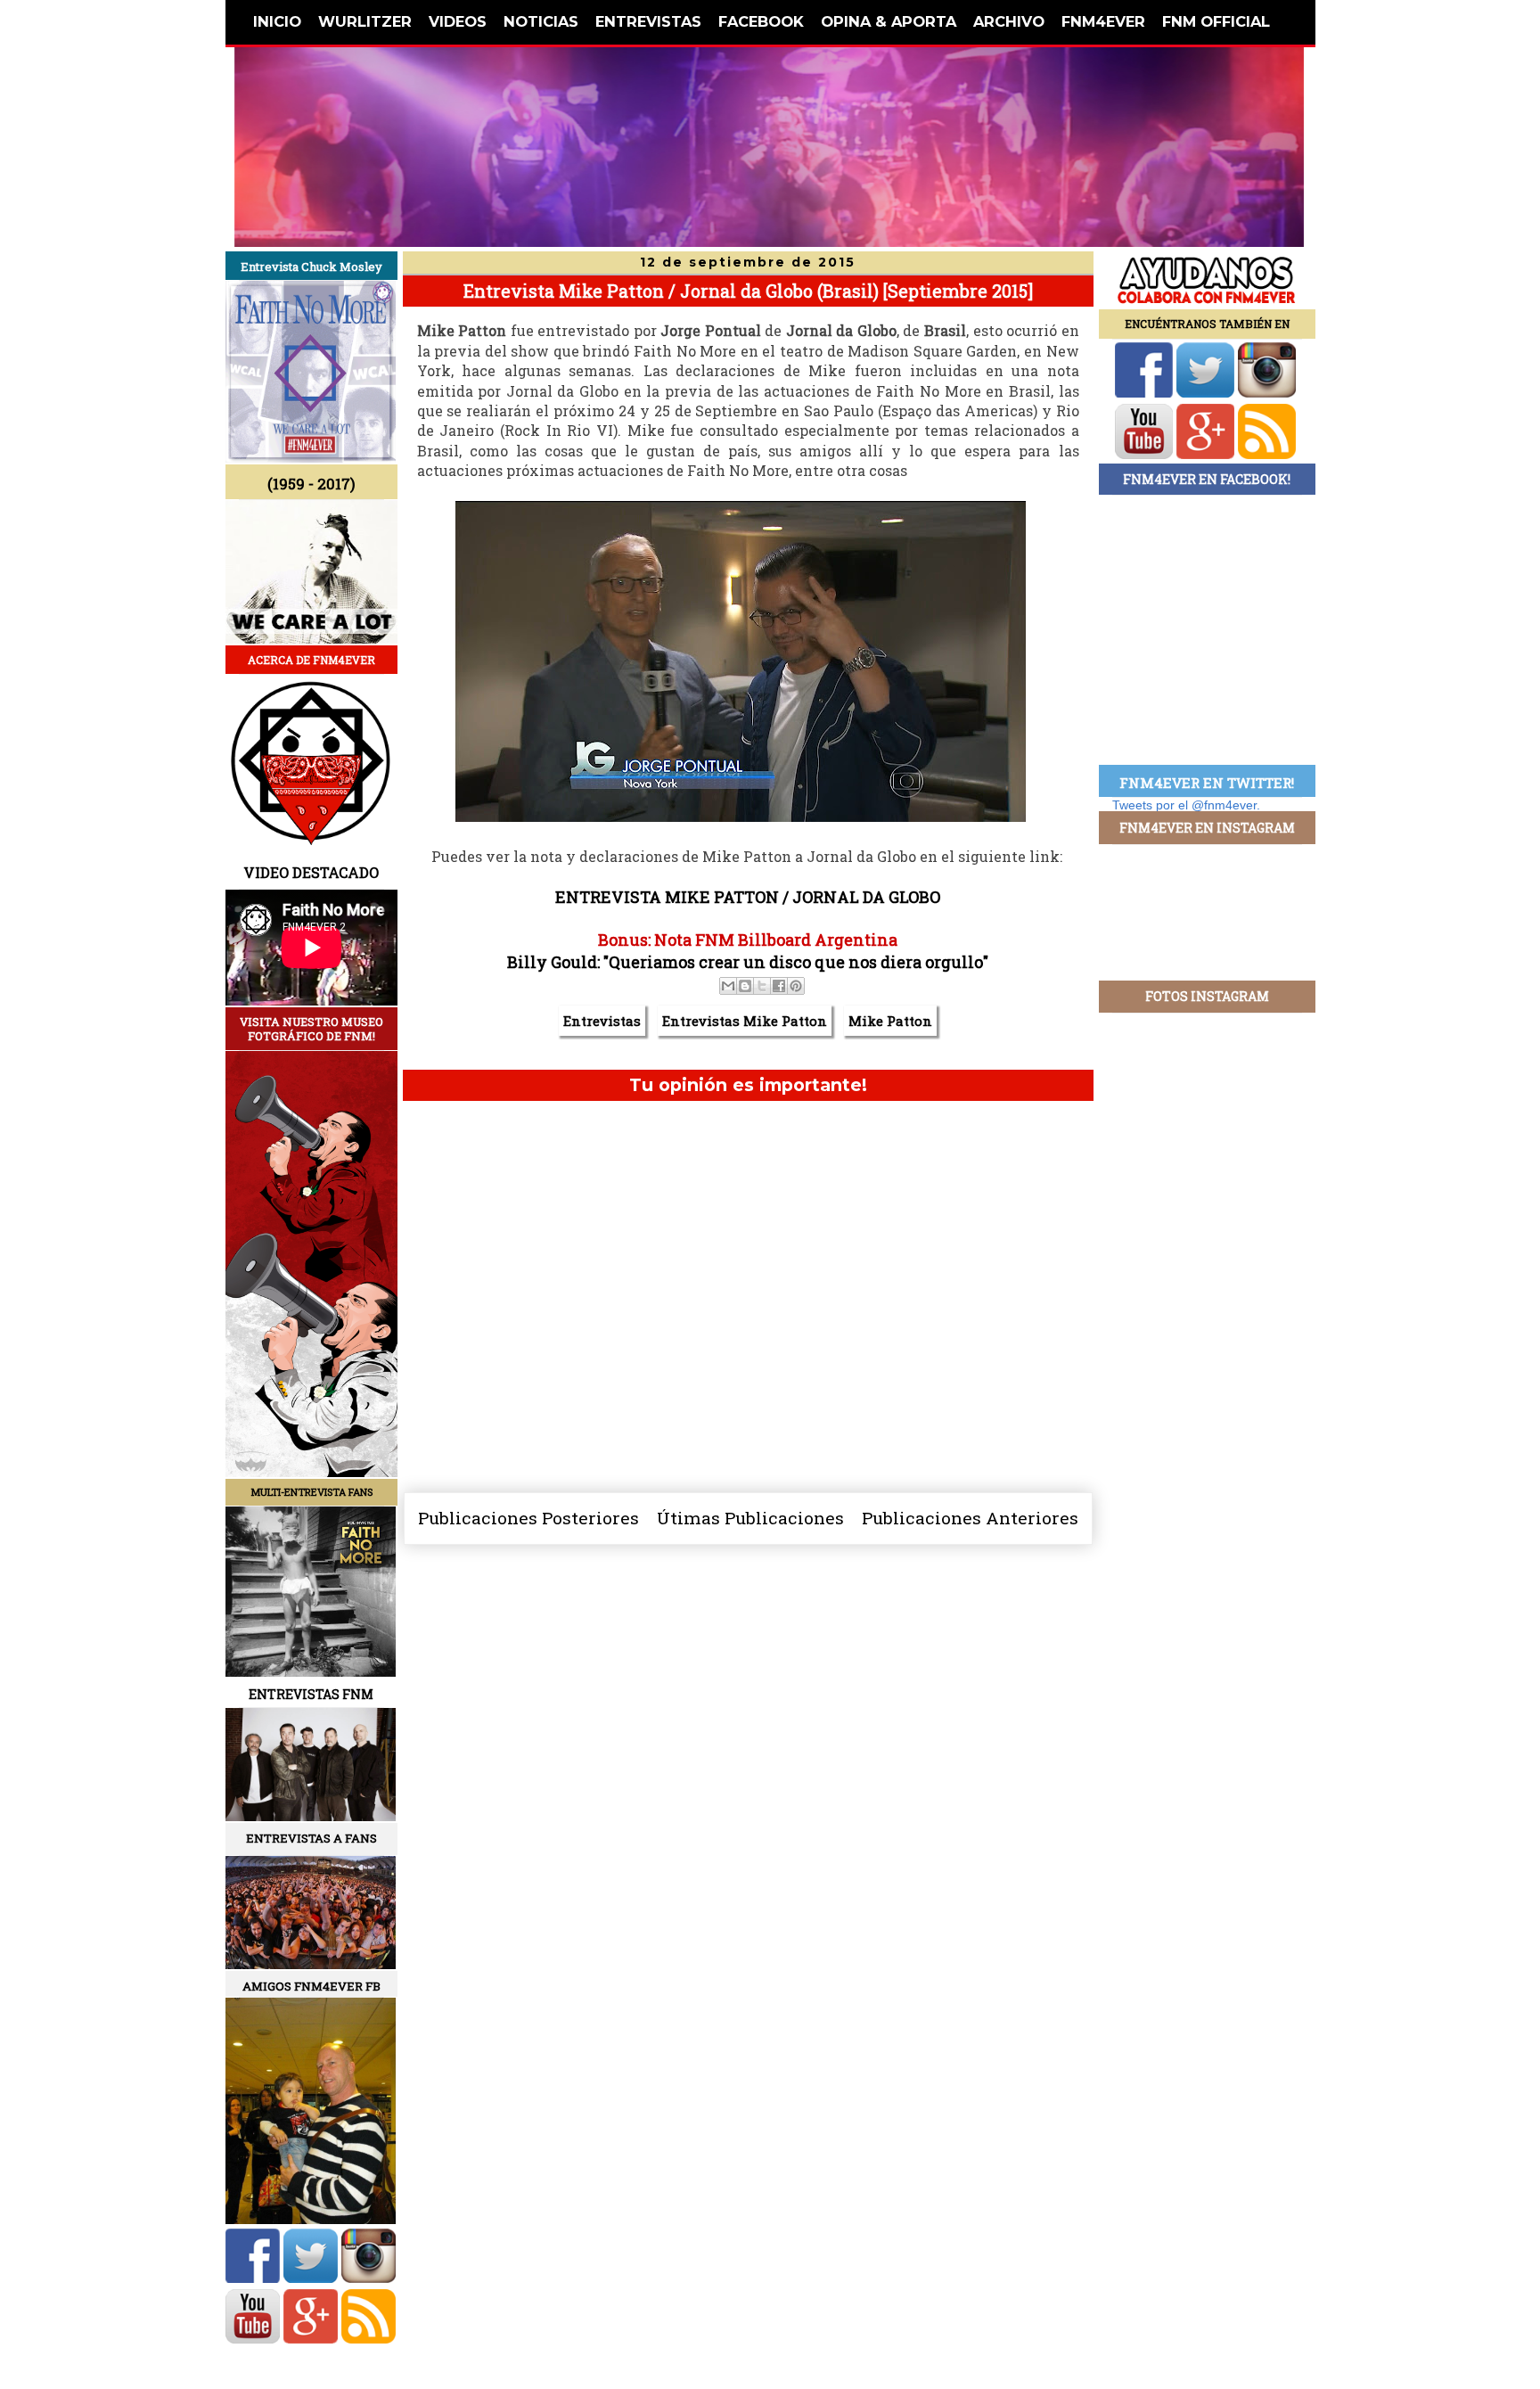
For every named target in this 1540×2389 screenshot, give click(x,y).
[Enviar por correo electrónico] (728, 986)
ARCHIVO (1009, 21)
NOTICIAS (541, 21)
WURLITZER (365, 21)
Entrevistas (602, 1021)
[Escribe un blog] (745, 986)
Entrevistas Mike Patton (745, 1021)
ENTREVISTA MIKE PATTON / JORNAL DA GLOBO (748, 897)
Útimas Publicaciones (750, 1518)
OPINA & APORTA (889, 21)
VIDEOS (458, 21)
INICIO (277, 21)
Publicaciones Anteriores (970, 1518)
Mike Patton (890, 1021)
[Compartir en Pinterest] (796, 986)
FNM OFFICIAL (1216, 21)
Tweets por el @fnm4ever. (1186, 805)
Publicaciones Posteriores (528, 1518)
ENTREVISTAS (648, 21)
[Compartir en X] (762, 986)
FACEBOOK (761, 21)
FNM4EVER (1103, 21)
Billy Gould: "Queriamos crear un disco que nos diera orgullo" (748, 962)
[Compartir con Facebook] (779, 986)
